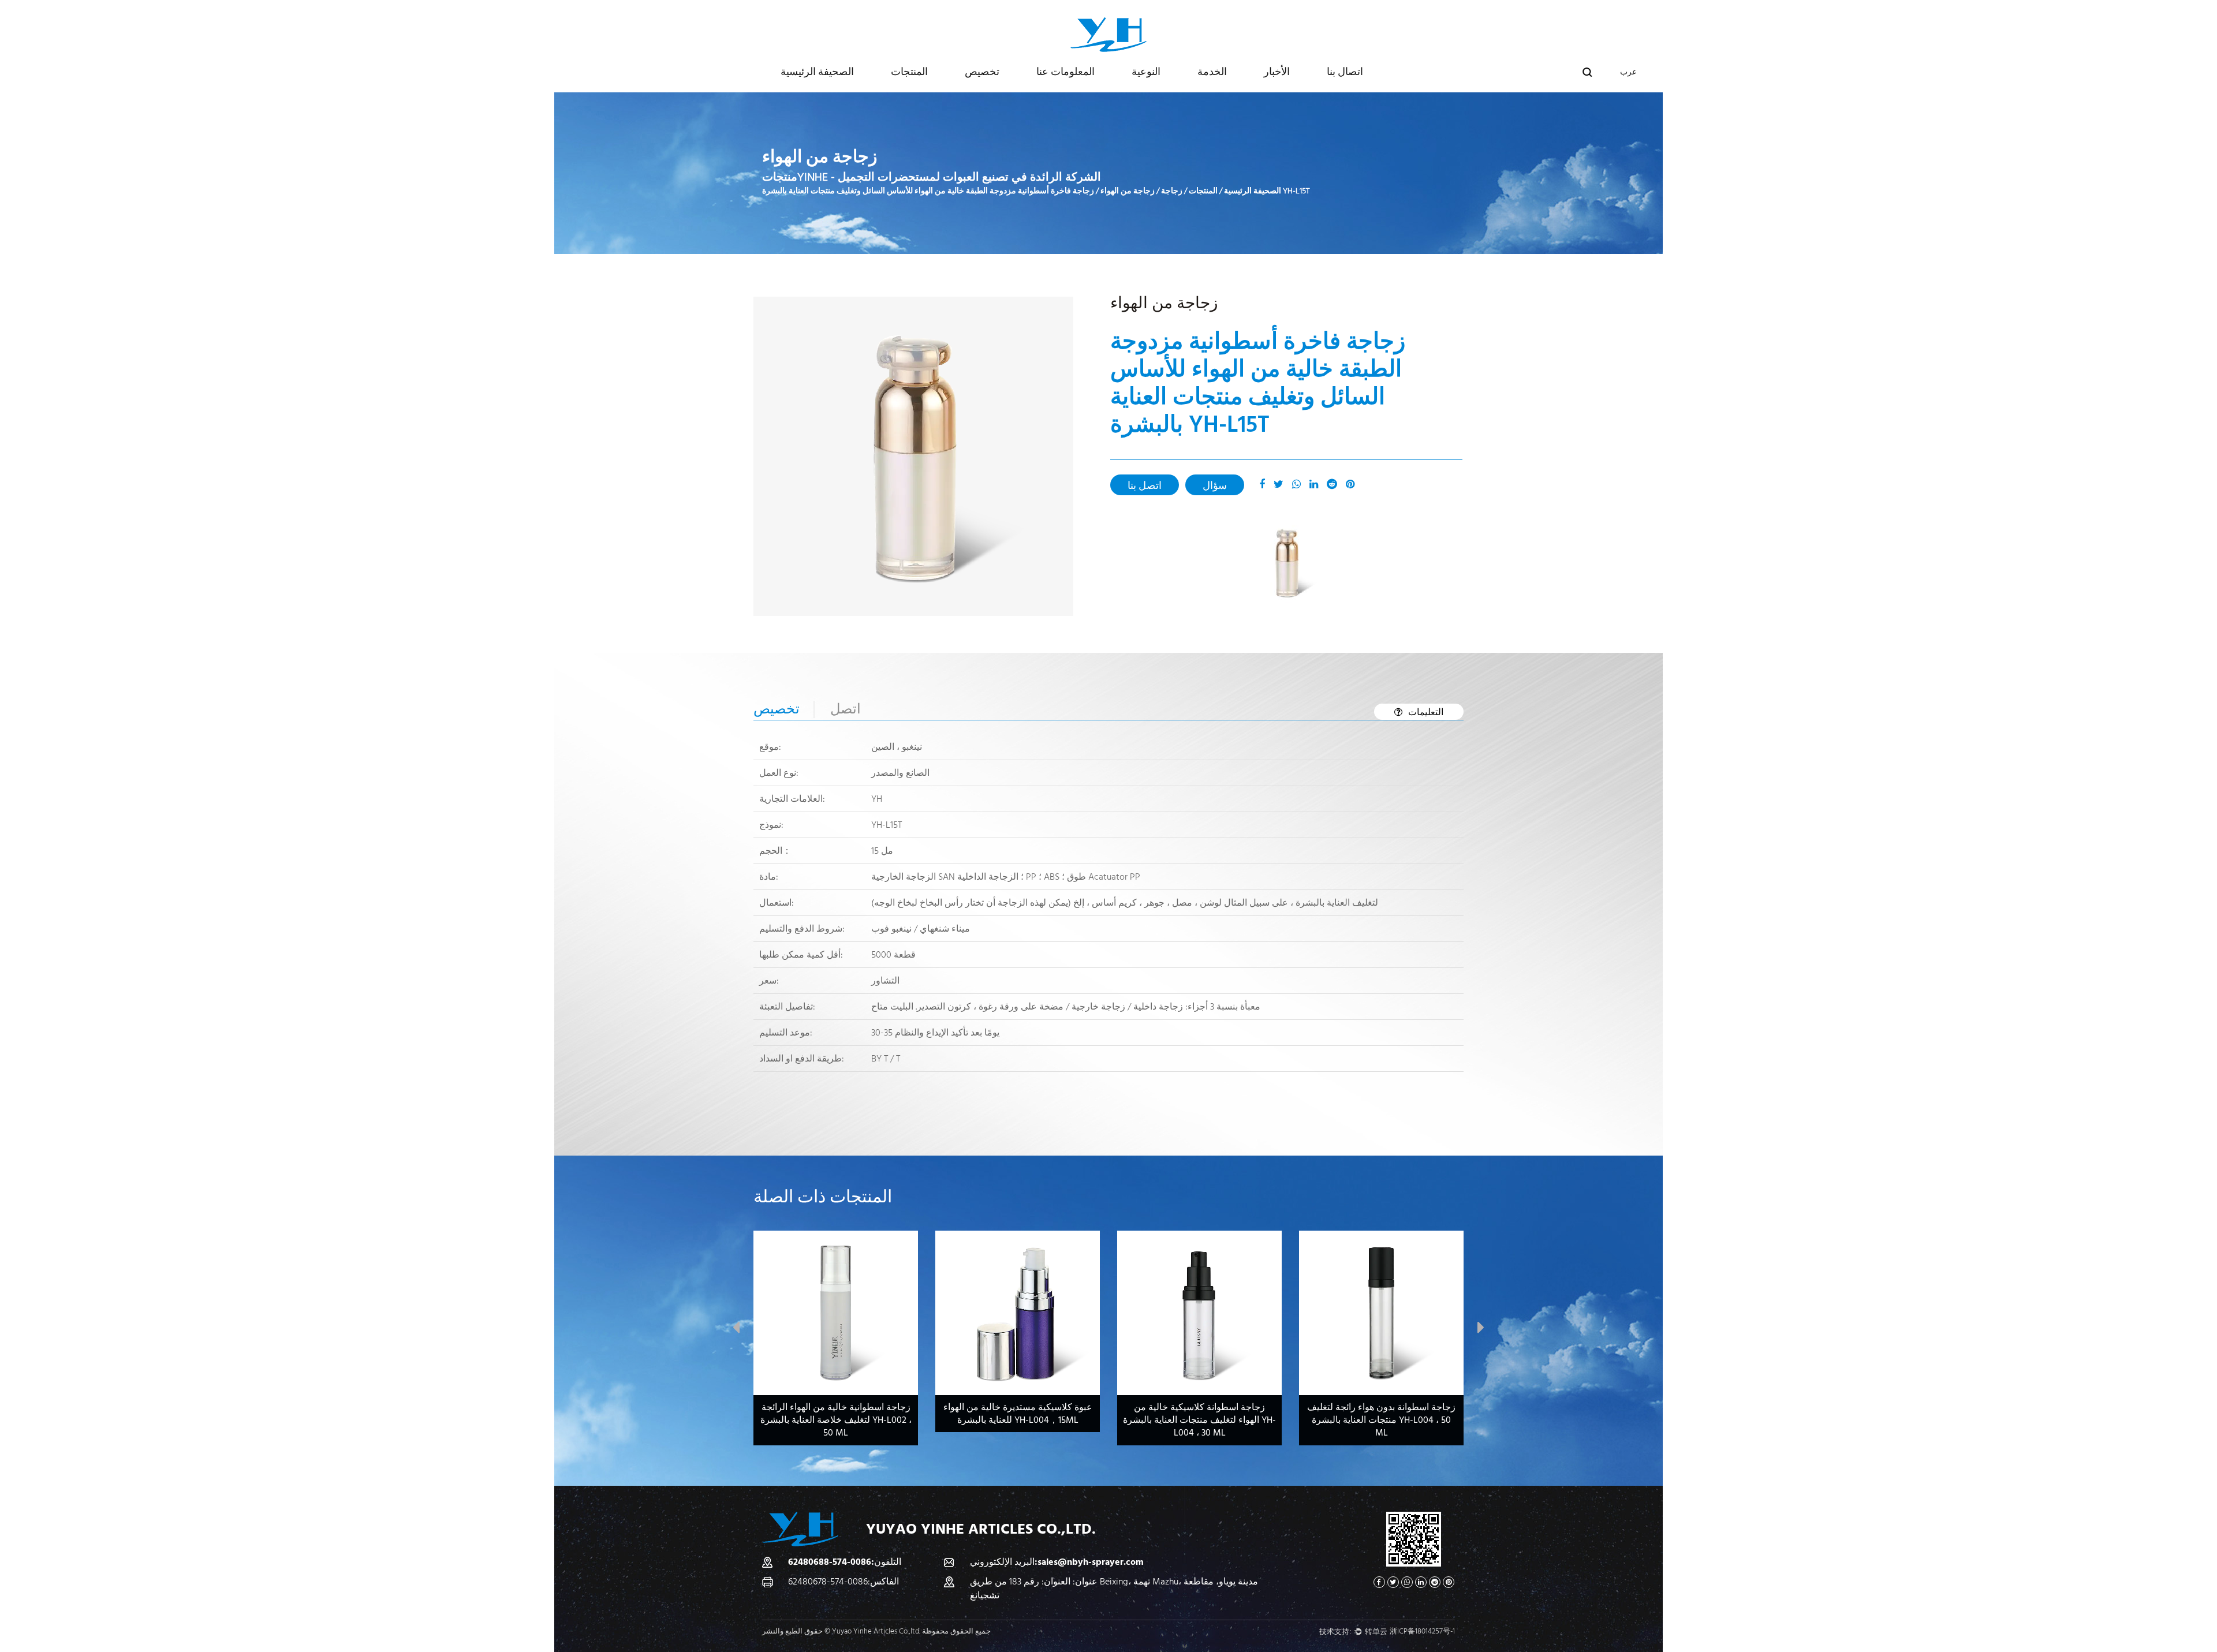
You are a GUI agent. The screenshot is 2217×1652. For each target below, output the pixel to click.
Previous (736, 1330)
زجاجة (1172, 191)
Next (1481, 1330)
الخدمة (1212, 72)
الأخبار (1277, 72)
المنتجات (909, 72)
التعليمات (1426, 712)
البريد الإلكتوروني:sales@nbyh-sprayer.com (1057, 1562)
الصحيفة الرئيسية (817, 72)
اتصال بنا (1345, 72)
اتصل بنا (1145, 486)
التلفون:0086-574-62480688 (845, 1562)
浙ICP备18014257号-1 (1422, 1631)
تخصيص (982, 72)
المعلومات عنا (1065, 72)
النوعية (1146, 72)
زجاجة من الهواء (1128, 191)
